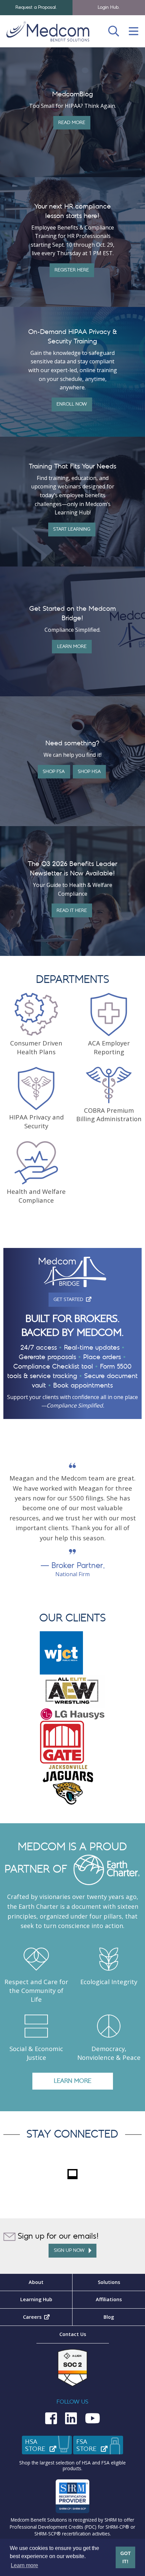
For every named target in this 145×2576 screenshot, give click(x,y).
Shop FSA (54, 772)
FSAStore (100, 2446)
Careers (48, 2317)
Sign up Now (71, 2250)
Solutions (109, 2282)
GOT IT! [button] (126, 2557)
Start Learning (72, 529)
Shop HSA (89, 772)
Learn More (72, 646)
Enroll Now (72, 404)
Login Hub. (109, 7)
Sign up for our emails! (57, 2236)
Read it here (72, 910)
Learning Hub (36, 2299)
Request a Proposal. (36, 7)
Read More (72, 123)
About (36, 2282)
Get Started (75, 1299)
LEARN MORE (73, 2081)
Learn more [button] (24, 2565)
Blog (109, 2317)
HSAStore (49, 2446)
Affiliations (109, 2299)
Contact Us (73, 2334)
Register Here (72, 270)
